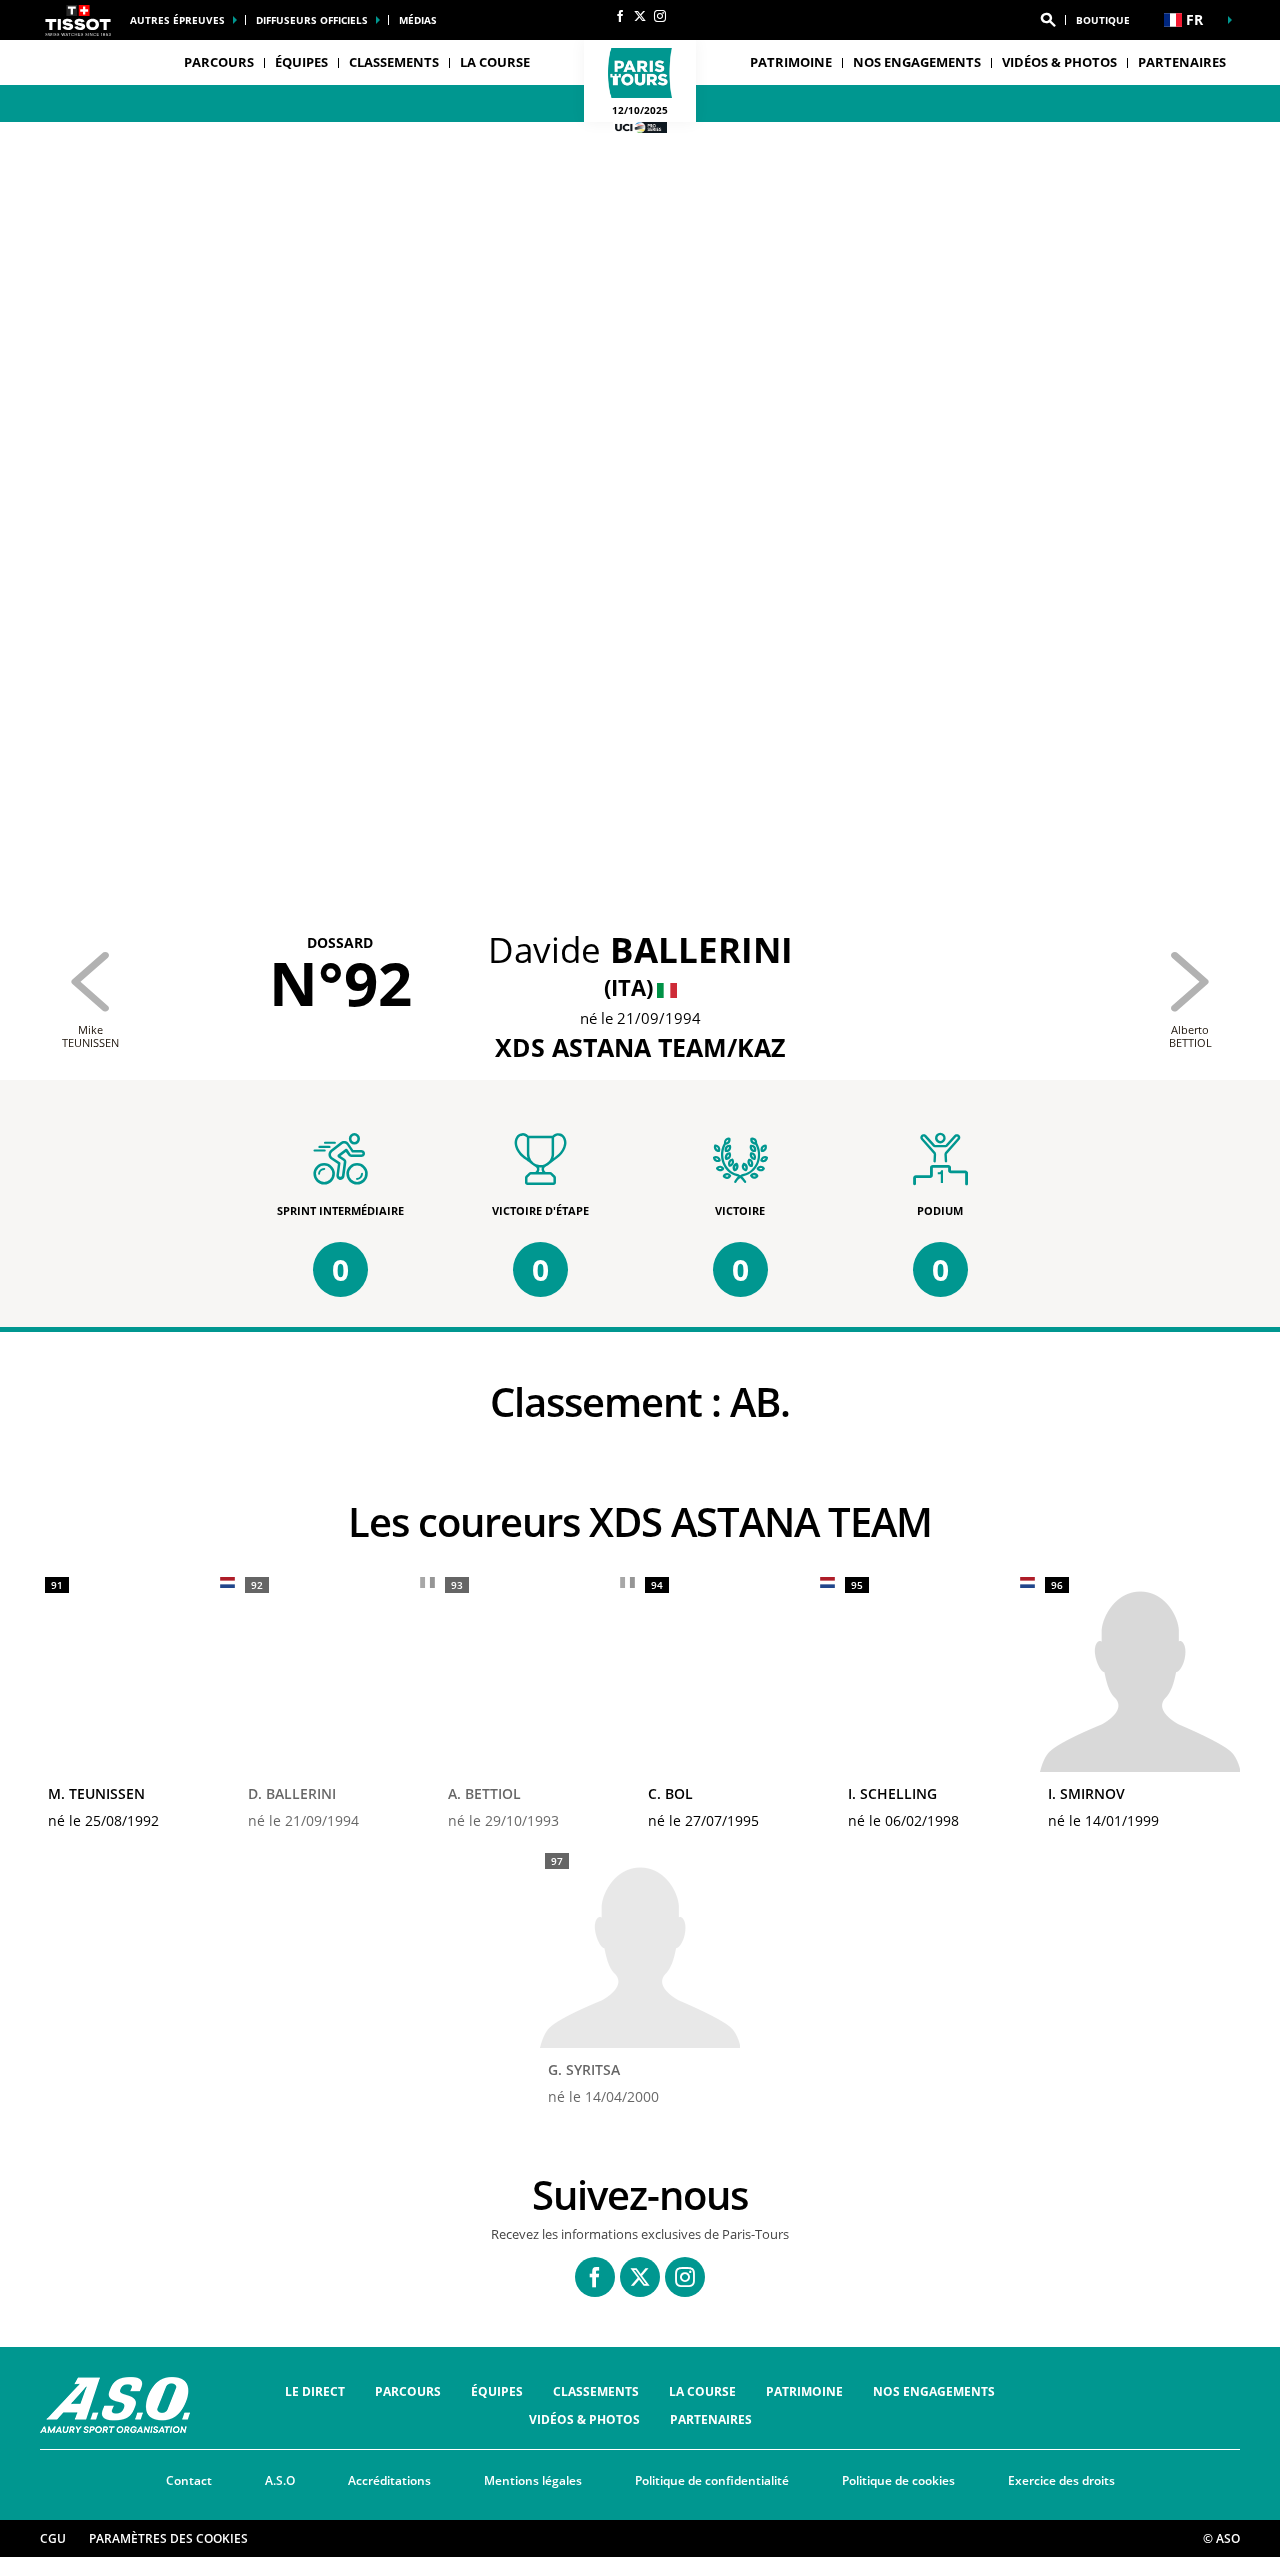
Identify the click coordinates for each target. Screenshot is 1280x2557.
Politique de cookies (898, 2480)
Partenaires (1182, 62)
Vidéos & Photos (1059, 62)
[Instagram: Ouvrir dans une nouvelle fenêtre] (660, 16)
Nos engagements (917, 62)
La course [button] (495, 62)
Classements (394, 62)
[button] (1048, 20)
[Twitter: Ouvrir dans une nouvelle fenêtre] (640, 16)
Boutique (1103, 20)
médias (418, 20)
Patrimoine (791, 62)
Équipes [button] (301, 62)
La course (702, 2391)
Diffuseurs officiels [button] (312, 20)
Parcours (408, 2391)
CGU (53, 2538)
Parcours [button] (219, 62)
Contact (189, 2480)
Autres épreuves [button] (177, 20)
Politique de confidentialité (712, 2480)
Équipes (497, 2391)
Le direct (315, 2391)
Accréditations (389, 2480)
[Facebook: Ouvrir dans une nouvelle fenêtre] (620, 16)
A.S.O (280, 2480)
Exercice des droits (1061, 2480)
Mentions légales (533, 2480)
